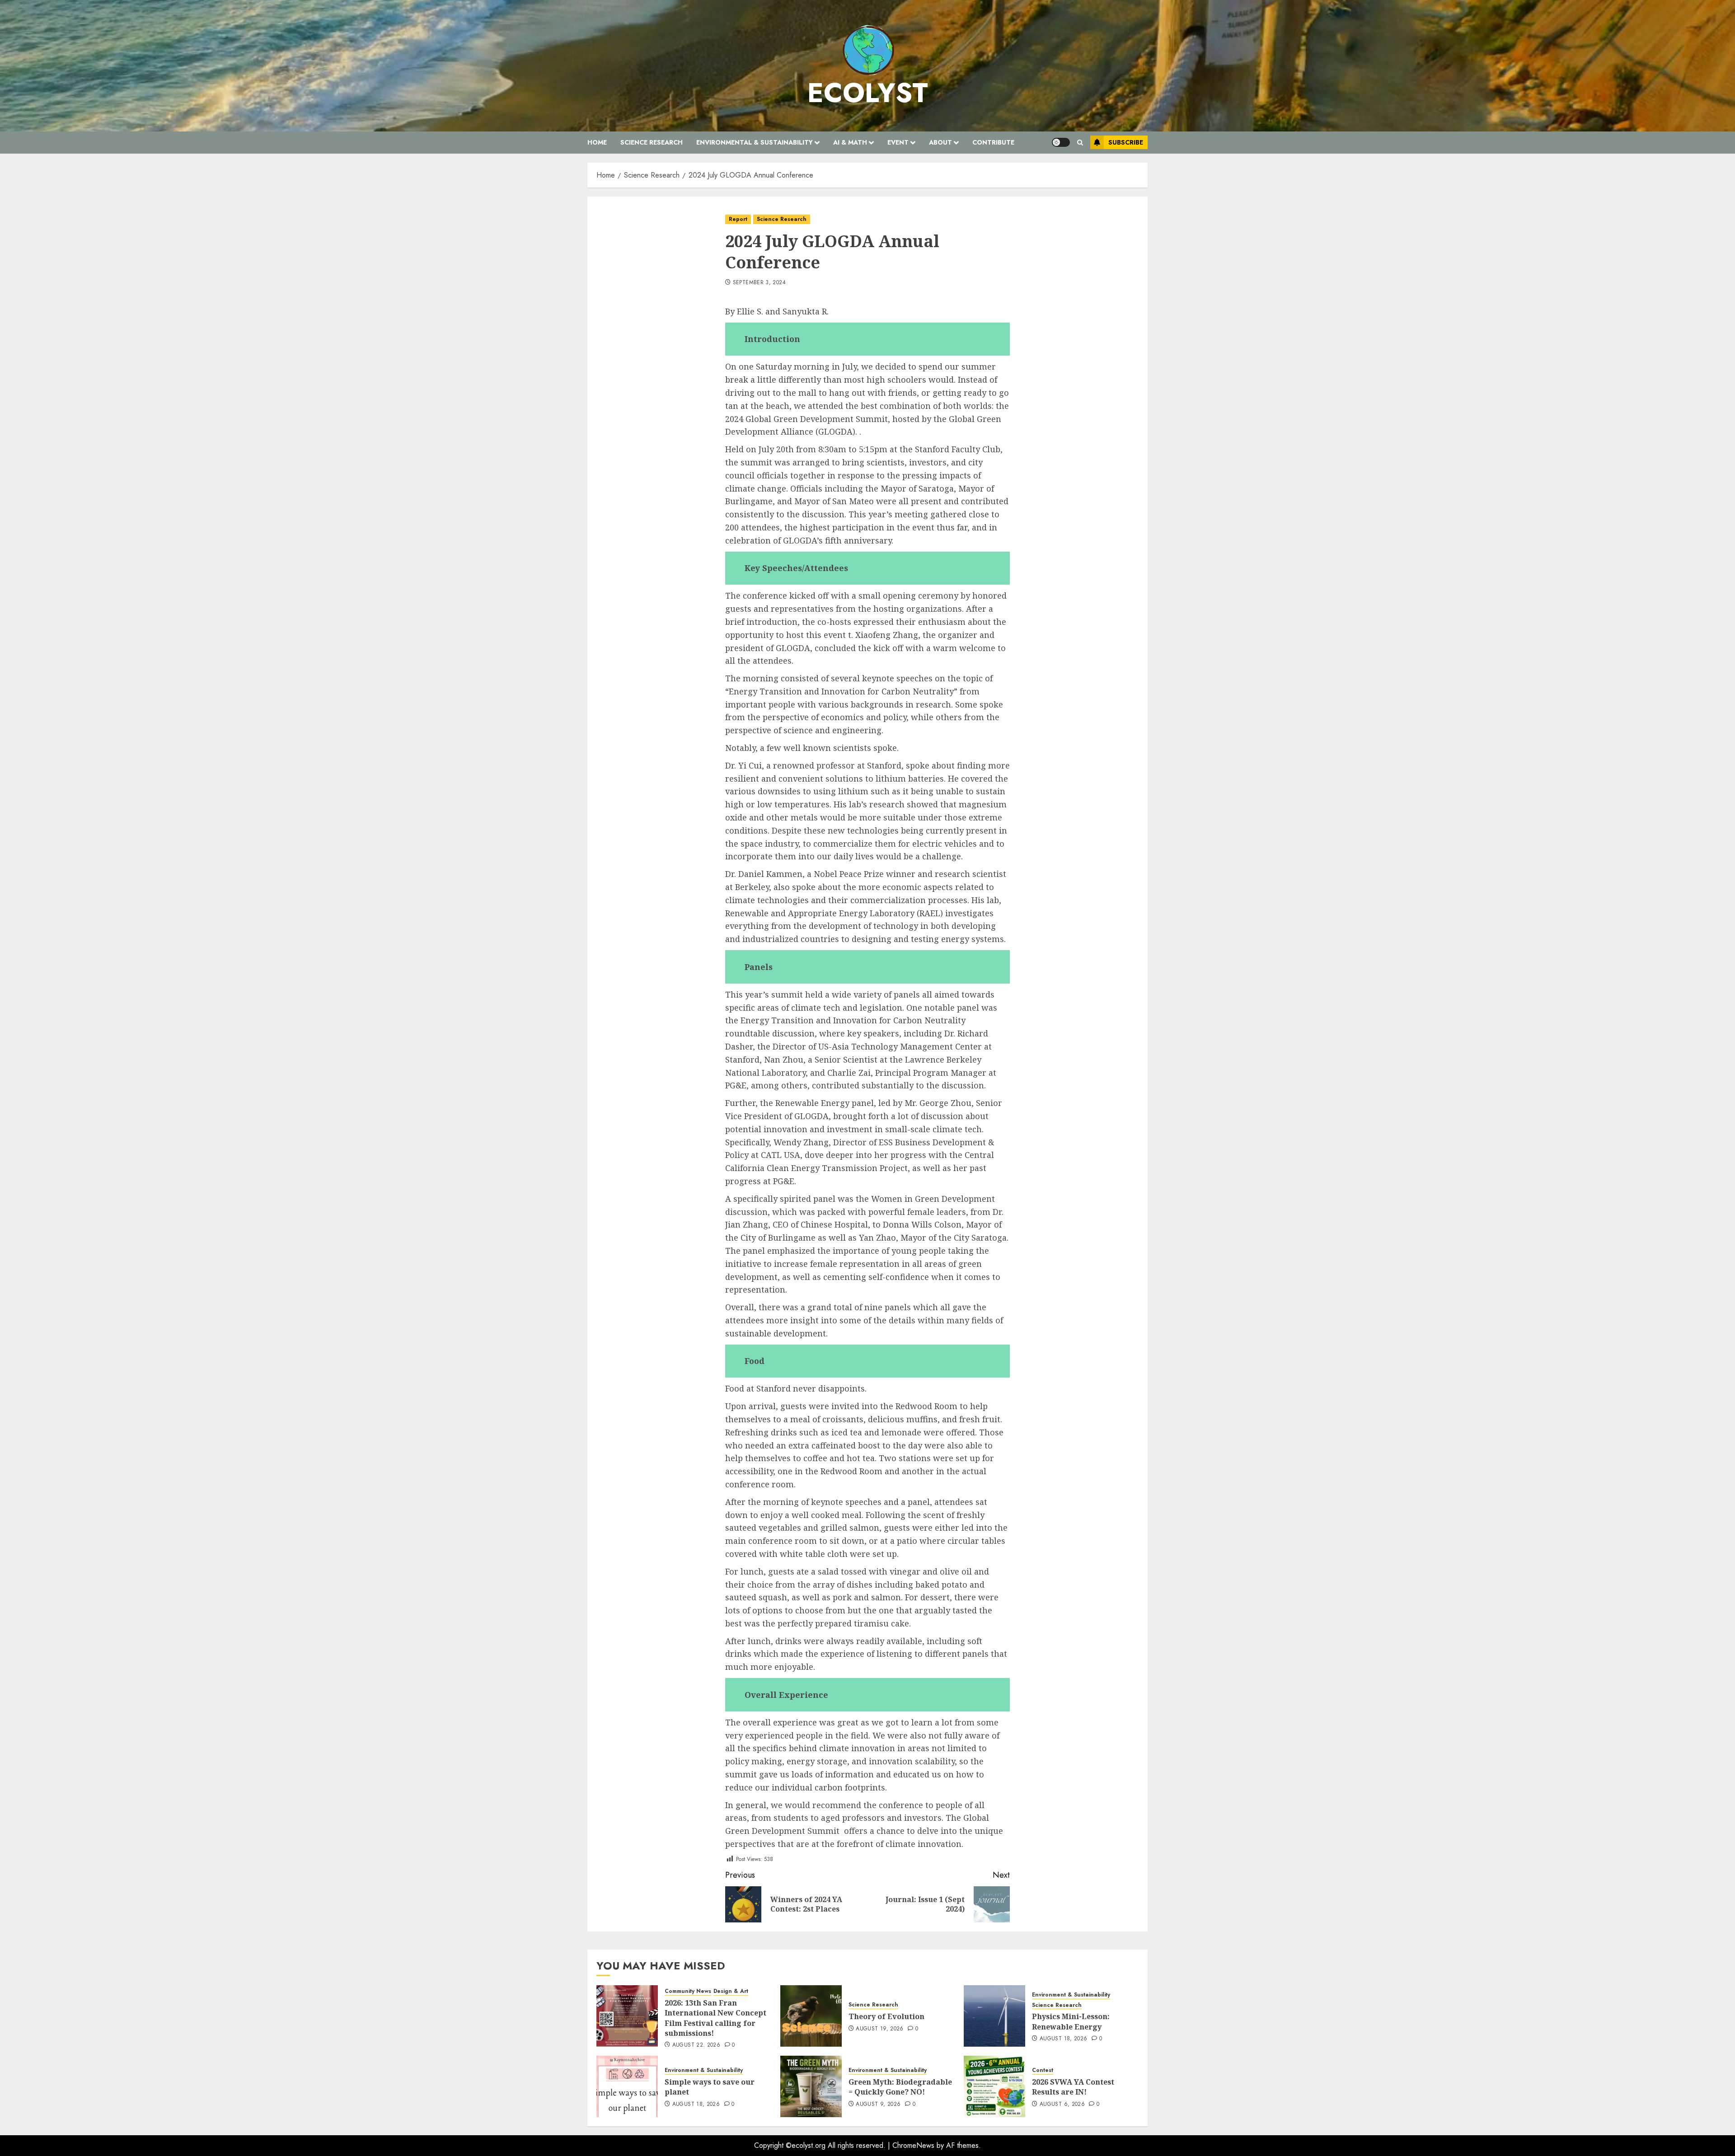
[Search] (1080, 143)
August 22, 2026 (696, 2045)
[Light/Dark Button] (1061, 142)
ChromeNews (913, 2145)
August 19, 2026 (879, 2029)
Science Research (652, 142)
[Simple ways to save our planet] (627, 2086)
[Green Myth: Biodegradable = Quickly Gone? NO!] (811, 2086)
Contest (1043, 2070)
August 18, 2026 (1063, 2039)
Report (738, 219)
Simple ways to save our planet (710, 2087)
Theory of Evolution (886, 2016)
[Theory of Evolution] (811, 2016)
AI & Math (850, 142)
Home (597, 142)
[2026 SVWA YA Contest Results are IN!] (994, 2086)
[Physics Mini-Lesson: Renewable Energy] (994, 2016)
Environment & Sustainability (1071, 1995)
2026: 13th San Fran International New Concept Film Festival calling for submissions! (715, 2018)
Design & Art (731, 1991)
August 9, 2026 (878, 2104)
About (940, 142)
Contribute (993, 142)
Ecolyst (868, 93)
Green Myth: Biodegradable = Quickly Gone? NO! (900, 2087)
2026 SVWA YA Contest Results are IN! (1073, 2087)
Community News (688, 1991)
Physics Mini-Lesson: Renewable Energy (1071, 2021)
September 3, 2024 (759, 283)
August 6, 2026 (1062, 2104)
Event (898, 142)
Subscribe (1126, 142)
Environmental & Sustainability (755, 142)
